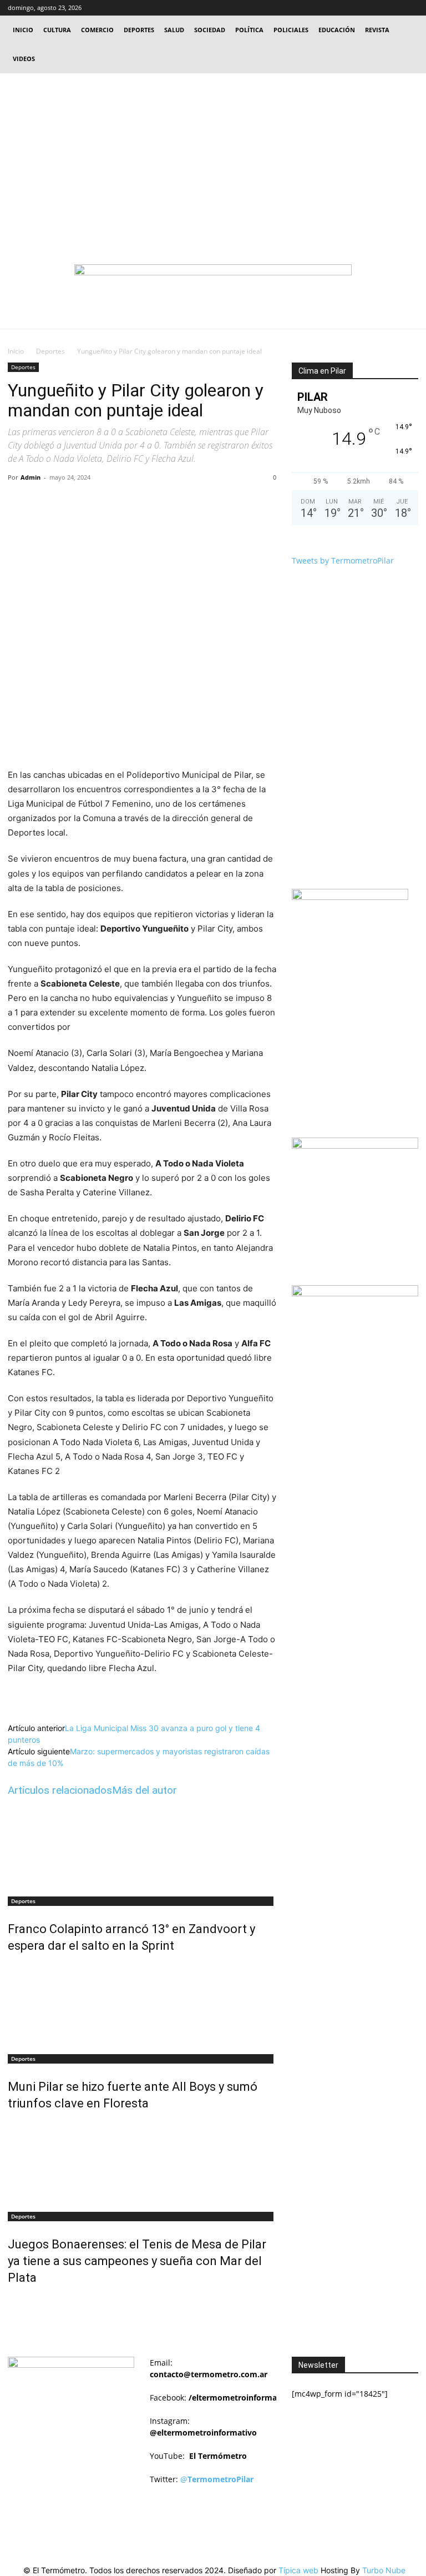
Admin (31, 477)
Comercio (97, 30)
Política (249, 30)
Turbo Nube (384, 2570)
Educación (337, 30)
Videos (24, 59)
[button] (357, 7)
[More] (187, 502)
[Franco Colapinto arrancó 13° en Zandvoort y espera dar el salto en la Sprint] (142, 1848)
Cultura (57, 30)
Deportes (139, 30)
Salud (174, 30)
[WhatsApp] (161, 502)
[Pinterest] (136, 502)
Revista (377, 30)
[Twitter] (392, 8)
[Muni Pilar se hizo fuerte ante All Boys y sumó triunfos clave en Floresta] (142, 2005)
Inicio (23, 30)
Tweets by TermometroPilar (343, 560)
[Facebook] (373, 8)
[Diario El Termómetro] (213, 285)
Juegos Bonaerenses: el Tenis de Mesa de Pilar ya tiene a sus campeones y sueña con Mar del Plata (137, 2261)
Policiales (291, 30)
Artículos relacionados (60, 1790)
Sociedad (210, 30)
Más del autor (144, 1790)
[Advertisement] (213, 157)
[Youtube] (410, 8)
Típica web (298, 2570)
